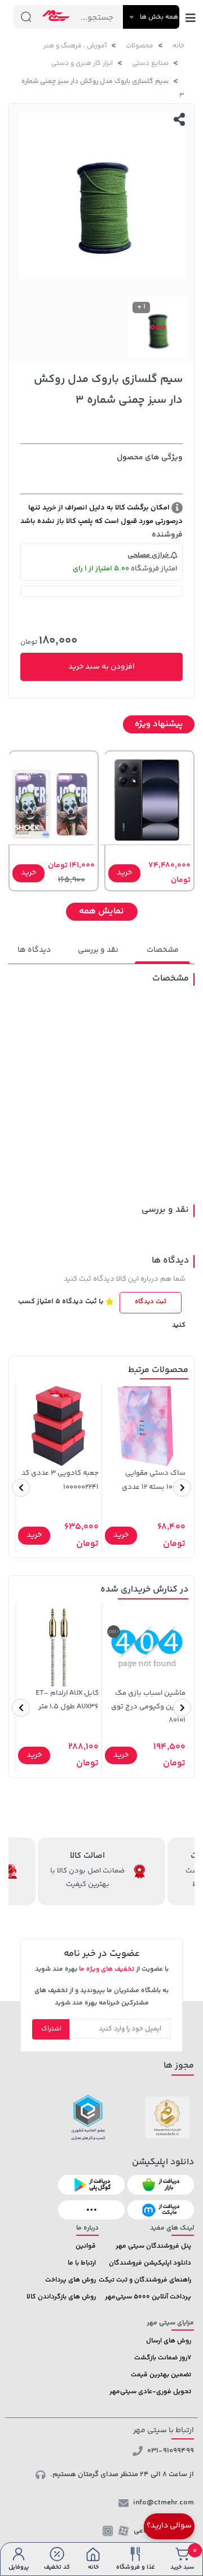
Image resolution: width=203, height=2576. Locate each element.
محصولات (140, 46)
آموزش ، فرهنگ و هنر (75, 46)
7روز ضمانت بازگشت (163, 2358)
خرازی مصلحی (149, 555)
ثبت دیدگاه (151, 1302)
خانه (178, 46)
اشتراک (51, 2029)
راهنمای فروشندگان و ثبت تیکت (145, 2280)
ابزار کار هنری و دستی (82, 63)
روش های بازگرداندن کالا (61, 2297)
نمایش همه (101, 911)
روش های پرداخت (70, 2280)
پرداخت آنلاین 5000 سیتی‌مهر (148, 2297)
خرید (124, 873)
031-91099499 (171, 2451)
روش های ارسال (169, 2341)
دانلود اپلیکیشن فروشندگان (150, 2263)
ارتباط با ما (82, 2263)
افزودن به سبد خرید (101, 667)
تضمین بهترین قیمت (161, 2375)
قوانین (86, 2246)
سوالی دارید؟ (169, 2526)
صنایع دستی (150, 63)
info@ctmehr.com (164, 2503)
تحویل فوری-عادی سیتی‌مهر (150, 2392)
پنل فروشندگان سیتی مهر (153, 2246)
